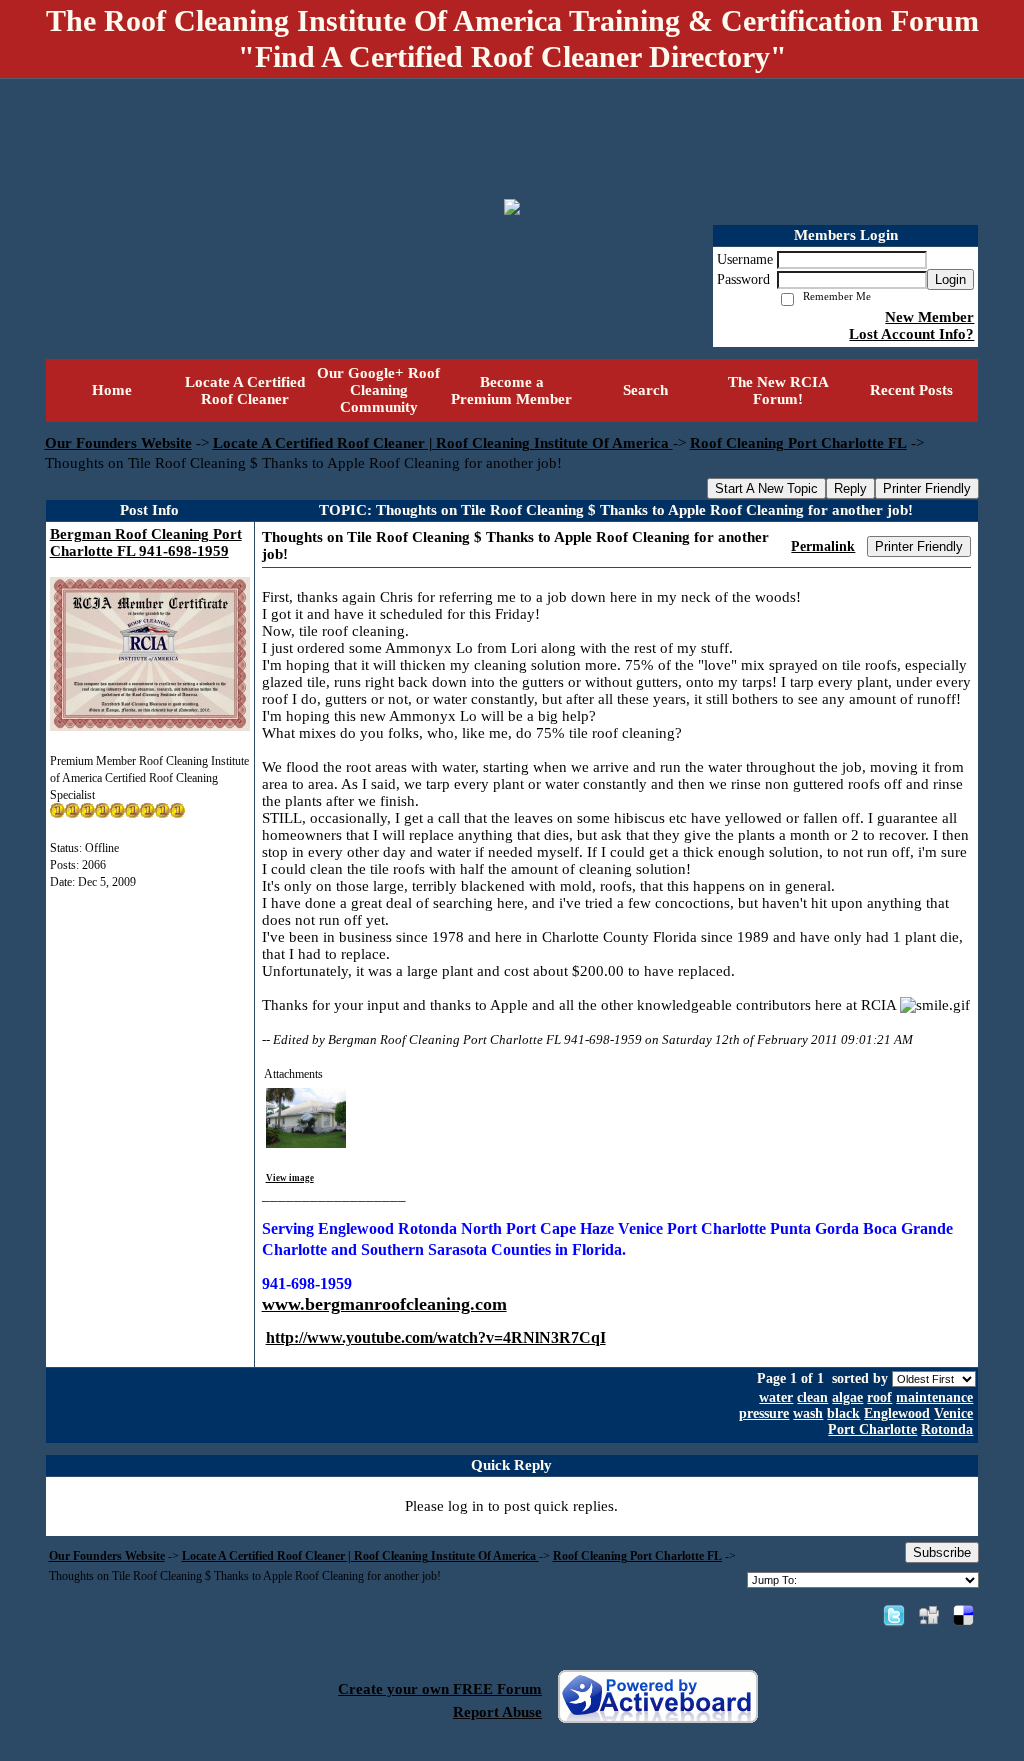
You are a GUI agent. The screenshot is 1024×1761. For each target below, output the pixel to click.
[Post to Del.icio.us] (963, 1615)
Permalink (823, 546)
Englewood (897, 1413)
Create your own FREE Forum (440, 1689)
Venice (953, 1413)
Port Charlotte (872, 1429)
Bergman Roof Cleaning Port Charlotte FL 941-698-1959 (146, 542)
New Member (929, 317)
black (843, 1413)
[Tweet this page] (894, 1615)
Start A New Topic (766, 488)
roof (879, 1397)
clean (812, 1397)
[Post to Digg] (929, 1615)
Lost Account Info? (911, 334)
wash (808, 1413)
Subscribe (942, 1552)
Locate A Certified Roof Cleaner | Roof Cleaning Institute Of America (443, 443)
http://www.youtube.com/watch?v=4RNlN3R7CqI (436, 1337)
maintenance (934, 1397)
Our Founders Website (118, 443)
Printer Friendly (927, 488)
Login (950, 279)
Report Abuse (497, 1712)
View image (290, 1178)
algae (847, 1397)
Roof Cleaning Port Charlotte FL (798, 443)
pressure (764, 1413)
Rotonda (947, 1429)
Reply (850, 488)
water (776, 1397)
